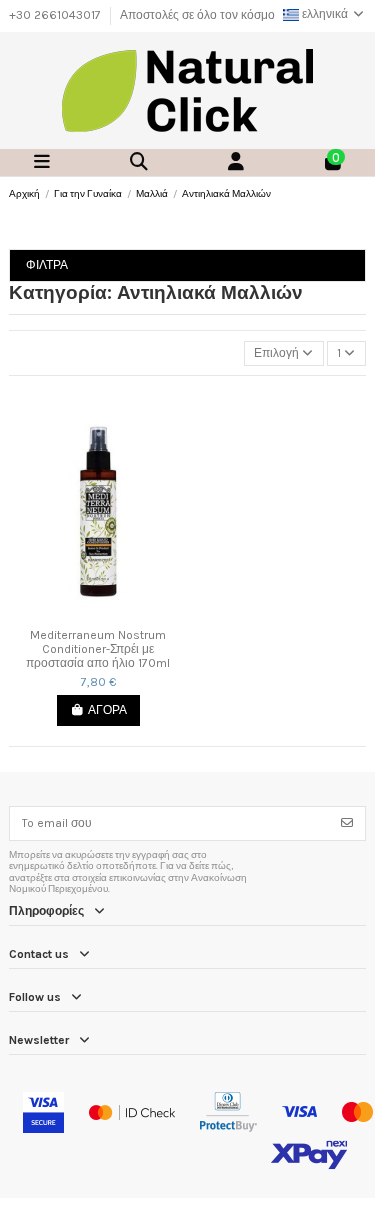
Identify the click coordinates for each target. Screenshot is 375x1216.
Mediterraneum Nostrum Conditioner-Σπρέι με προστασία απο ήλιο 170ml (98, 649)
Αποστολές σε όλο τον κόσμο (197, 15)
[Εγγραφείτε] (347, 823)
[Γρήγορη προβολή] (110, 613)
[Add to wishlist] (86, 613)
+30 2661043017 (56, 15)
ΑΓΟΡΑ (107, 710)
